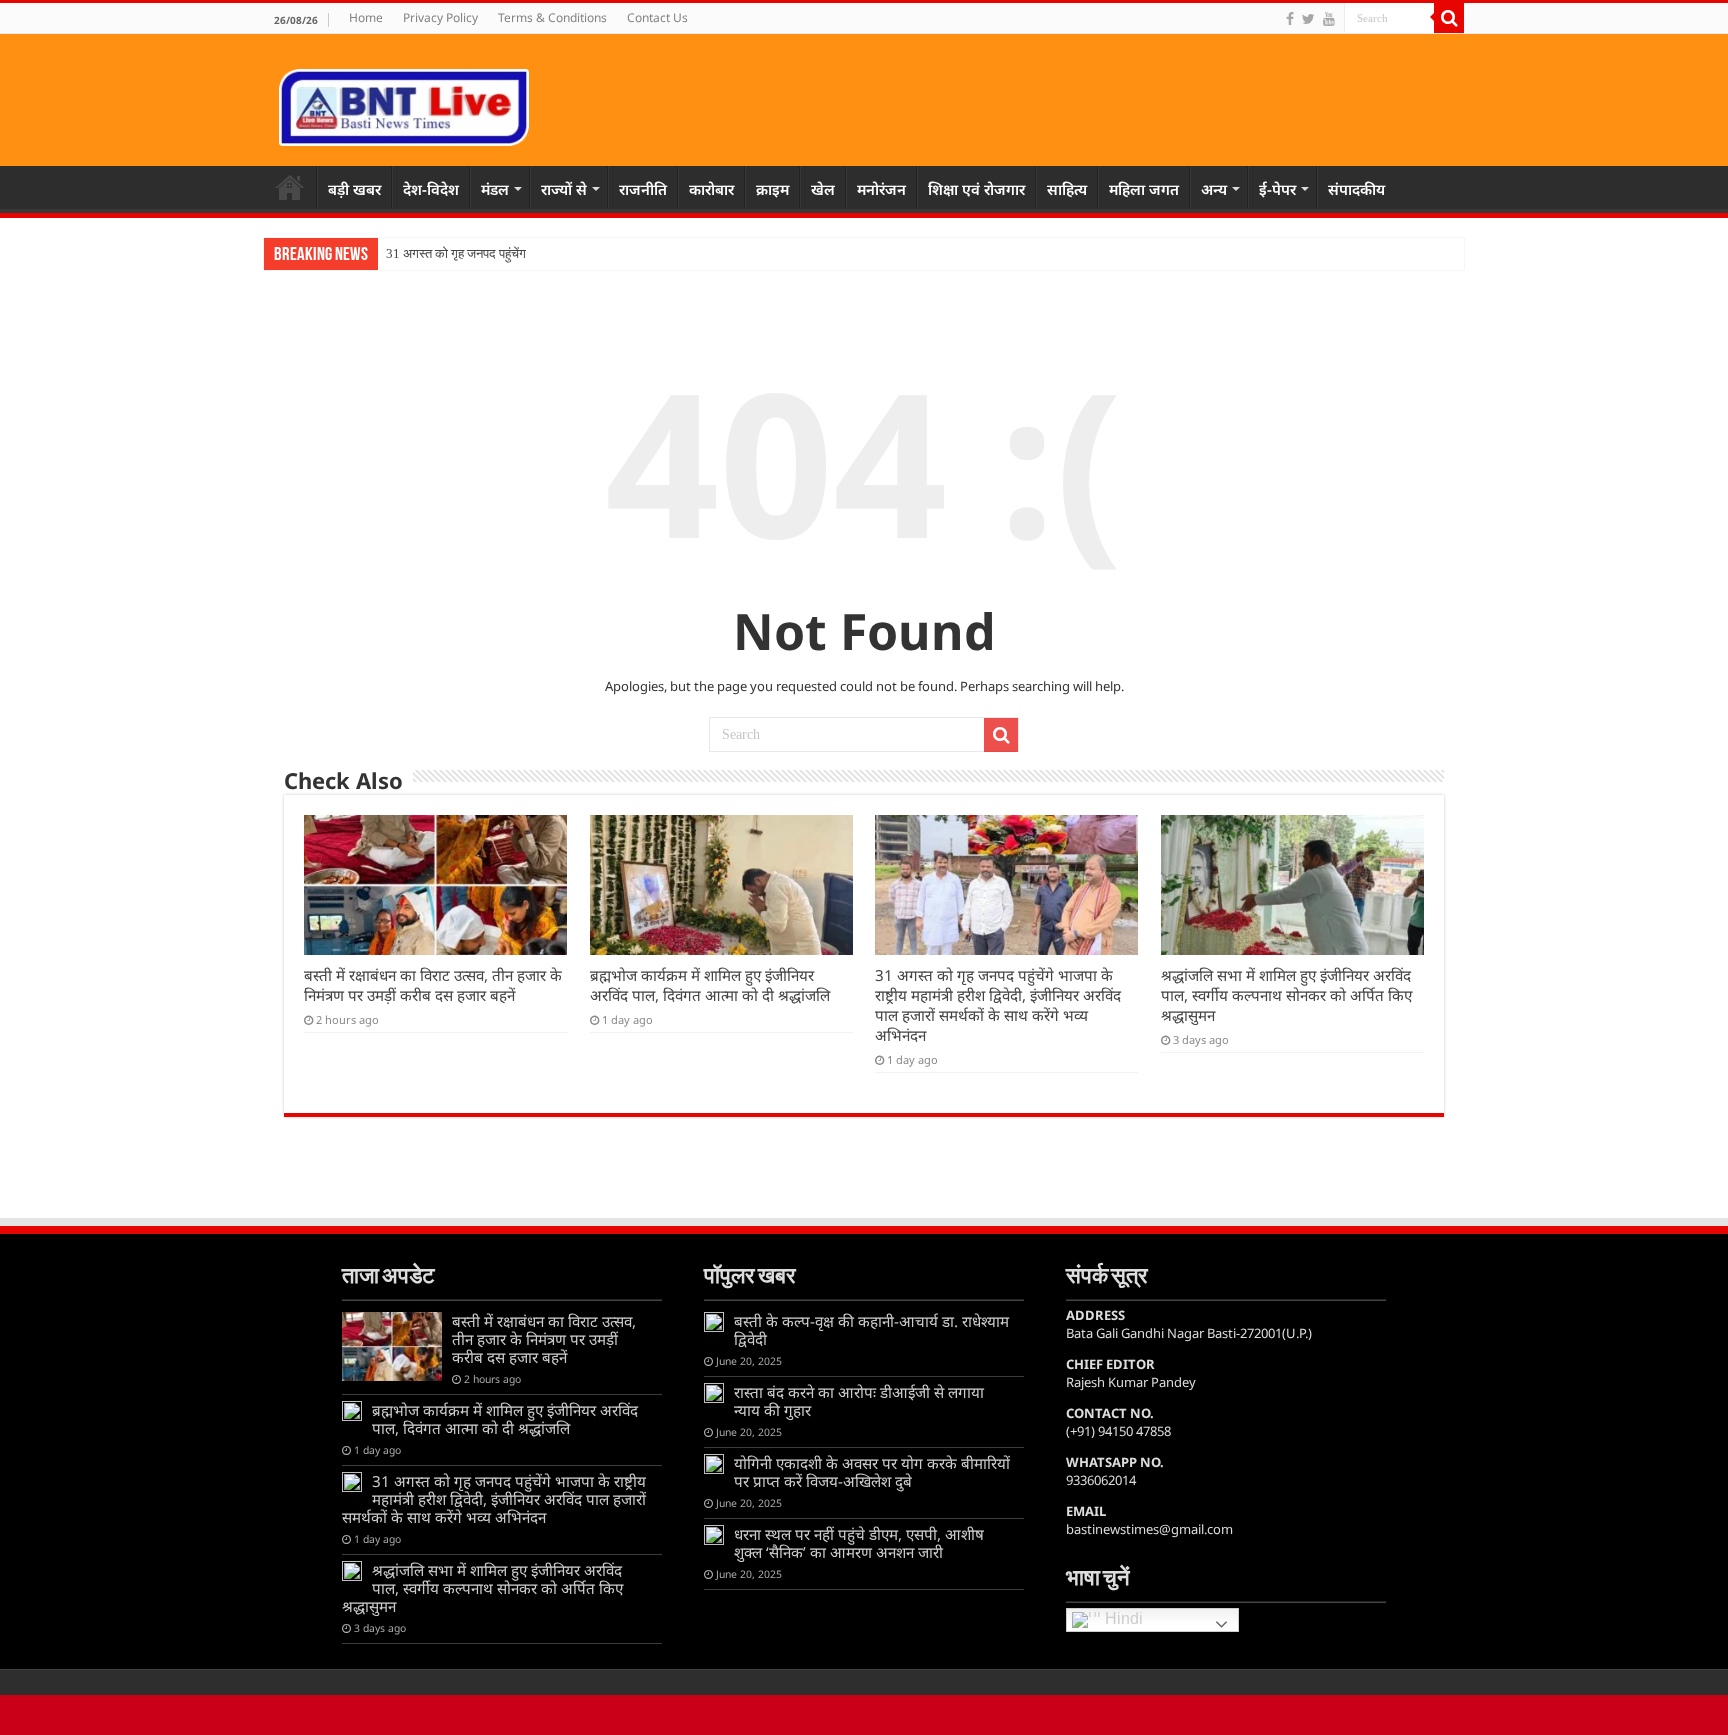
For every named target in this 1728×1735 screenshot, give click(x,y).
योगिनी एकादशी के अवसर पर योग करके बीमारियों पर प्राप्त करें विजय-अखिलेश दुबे (872, 1472)
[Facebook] (1290, 19)
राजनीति (643, 189)
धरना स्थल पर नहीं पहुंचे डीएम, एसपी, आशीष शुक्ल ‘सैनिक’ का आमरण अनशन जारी (859, 1543)
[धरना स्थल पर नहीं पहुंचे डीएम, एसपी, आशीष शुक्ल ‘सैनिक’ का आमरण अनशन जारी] (714, 1535)
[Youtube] (1329, 19)
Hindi (1122, 1619)
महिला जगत (1144, 189)
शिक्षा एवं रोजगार (976, 189)
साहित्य (1067, 189)
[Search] (1449, 18)
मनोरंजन (881, 189)
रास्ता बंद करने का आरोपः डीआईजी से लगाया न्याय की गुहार (859, 1401)
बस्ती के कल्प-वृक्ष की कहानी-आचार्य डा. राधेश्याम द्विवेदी (871, 1330)
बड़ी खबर (354, 189)
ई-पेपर (1277, 189)
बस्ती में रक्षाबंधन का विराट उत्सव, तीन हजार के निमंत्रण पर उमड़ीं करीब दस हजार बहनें (433, 985)
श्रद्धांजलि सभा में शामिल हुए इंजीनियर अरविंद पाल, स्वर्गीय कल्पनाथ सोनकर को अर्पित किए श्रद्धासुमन (1286, 995)
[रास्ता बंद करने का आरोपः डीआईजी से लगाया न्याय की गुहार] (714, 1393)
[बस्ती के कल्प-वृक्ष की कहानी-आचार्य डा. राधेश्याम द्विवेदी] (714, 1322)
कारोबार (711, 189)
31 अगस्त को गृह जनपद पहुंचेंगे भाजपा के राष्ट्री (494, 253)
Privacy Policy (440, 17)
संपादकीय (1356, 189)
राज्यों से (564, 189)
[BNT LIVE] (404, 104)
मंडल (495, 189)
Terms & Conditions (552, 17)
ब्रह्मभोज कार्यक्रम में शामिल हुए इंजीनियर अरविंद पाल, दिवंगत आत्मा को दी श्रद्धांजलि (710, 985)
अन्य (1214, 189)
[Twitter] (1308, 19)
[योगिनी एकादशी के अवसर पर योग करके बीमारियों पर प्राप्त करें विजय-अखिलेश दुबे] (714, 1464)
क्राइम (772, 189)
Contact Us (657, 17)
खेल (823, 189)
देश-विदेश (431, 189)
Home (366, 17)
